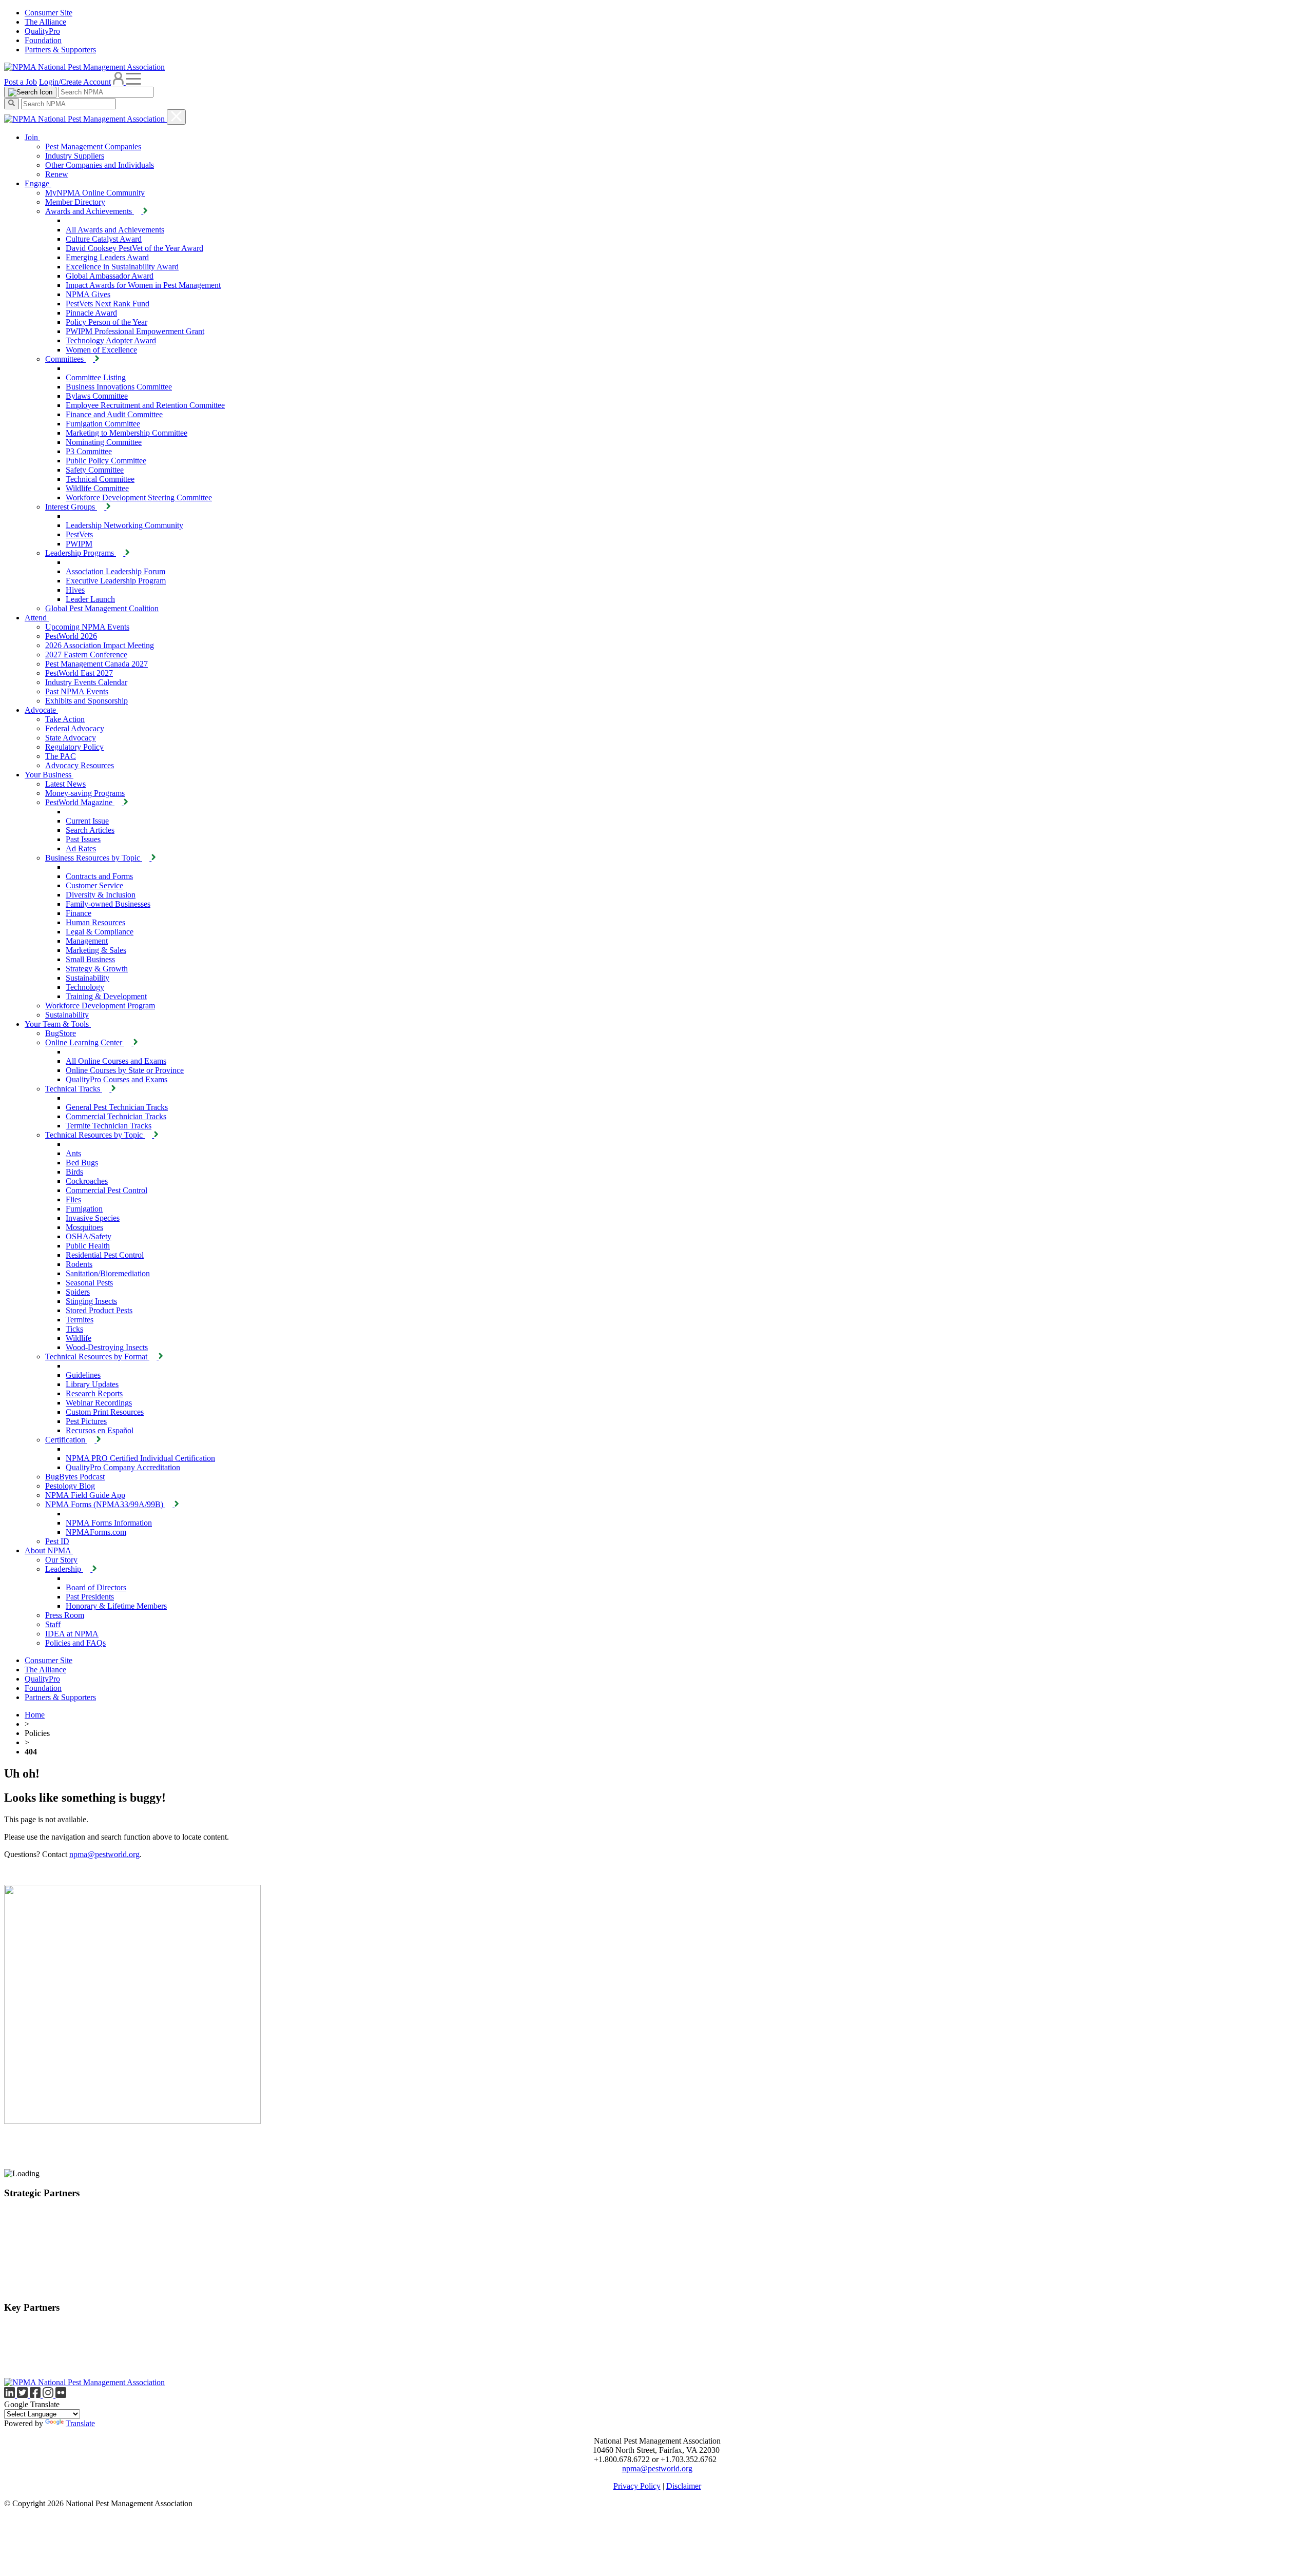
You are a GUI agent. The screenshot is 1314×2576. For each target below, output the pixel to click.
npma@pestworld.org (104, 1854)
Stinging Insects (91, 1301)
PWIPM (79, 544)
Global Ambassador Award (110, 276)
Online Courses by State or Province (125, 1070)
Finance (79, 913)
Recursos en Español (100, 1430)
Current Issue (87, 821)
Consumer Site (49, 13)
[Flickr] (61, 2395)
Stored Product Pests (99, 1310)
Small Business (90, 959)
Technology (85, 987)
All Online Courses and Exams (116, 1061)
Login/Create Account (75, 82)
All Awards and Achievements (115, 230)
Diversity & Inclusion (101, 895)
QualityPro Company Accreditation (123, 1467)
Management (87, 941)
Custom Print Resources (105, 1412)
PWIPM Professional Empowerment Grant (135, 331)
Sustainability (88, 978)
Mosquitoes (84, 1227)
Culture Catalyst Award (104, 239)
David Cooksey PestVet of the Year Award (134, 248)
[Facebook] (36, 2395)
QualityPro (42, 31)
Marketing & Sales (96, 950)
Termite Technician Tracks (109, 1126)
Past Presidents (90, 1597)
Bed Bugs (82, 1163)
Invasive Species (93, 1218)
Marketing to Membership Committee (127, 433)
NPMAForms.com (96, 1532)
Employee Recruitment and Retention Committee (145, 405)
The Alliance (45, 22)
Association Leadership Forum (115, 571)
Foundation (43, 40)
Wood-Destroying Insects (107, 1347)
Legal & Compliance (100, 932)
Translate (80, 2423)
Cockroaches (87, 1181)
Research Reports (94, 1393)
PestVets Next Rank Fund (108, 304)
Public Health (88, 1246)
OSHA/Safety (89, 1236)
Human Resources (95, 922)
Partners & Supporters (60, 50)
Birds (74, 1172)
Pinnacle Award (91, 313)
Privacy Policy (637, 2486)
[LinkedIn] (11, 2395)
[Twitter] (23, 2395)
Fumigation (84, 1209)
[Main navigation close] (176, 117)
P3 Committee (89, 451)
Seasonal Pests (89, 1283)
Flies (73, 1199)
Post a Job (21, 82)
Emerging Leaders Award (107, 257)
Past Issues (83, 839)
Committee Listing (96, 377)
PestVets (79, 534)
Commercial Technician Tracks (116, 1116)
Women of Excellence (101, 350)
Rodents (79, 1264)
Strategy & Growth (97, 969)
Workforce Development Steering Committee (139, 497)
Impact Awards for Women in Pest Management (143, 285)
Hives (75, 590)
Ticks (74, 1329)
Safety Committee (95, 470)
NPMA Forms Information (109, 1523)
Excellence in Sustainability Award (122, 267)
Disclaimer (684, 2486)
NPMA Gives (88, 294)
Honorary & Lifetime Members (116, 1606)
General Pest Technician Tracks (117, 1107)
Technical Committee (100, 479)
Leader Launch (90, 599)
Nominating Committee (104, 442)
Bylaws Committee (97, 396)
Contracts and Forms (99, 876)
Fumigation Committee (103, 424)
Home (35, 1715)
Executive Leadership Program (116, 581)
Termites (80, 1320)
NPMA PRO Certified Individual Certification (140, 1458)
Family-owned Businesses (108, 904)
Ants (73, 1153)
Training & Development (106, 996)
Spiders (78, 1292)
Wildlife (79, 1338)
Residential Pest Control (105, 1255)
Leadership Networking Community (124, 525)
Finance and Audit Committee (114, 414)
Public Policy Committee (106, 461)
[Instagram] (49, 2395)
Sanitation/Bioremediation (108, 1273)
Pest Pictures (86, 1421)
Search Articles (90, 830)
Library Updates (92, 1384)
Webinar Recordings (99, 1403)
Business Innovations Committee (119, 387)
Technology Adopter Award (111, 340)
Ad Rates (81, 848)
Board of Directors (96, 1587)
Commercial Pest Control (107, 1190)
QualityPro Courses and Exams (117, 1079)
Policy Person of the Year (107, 322)
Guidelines (83, 1375)
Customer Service (94, 885)
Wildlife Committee (97, 488)
